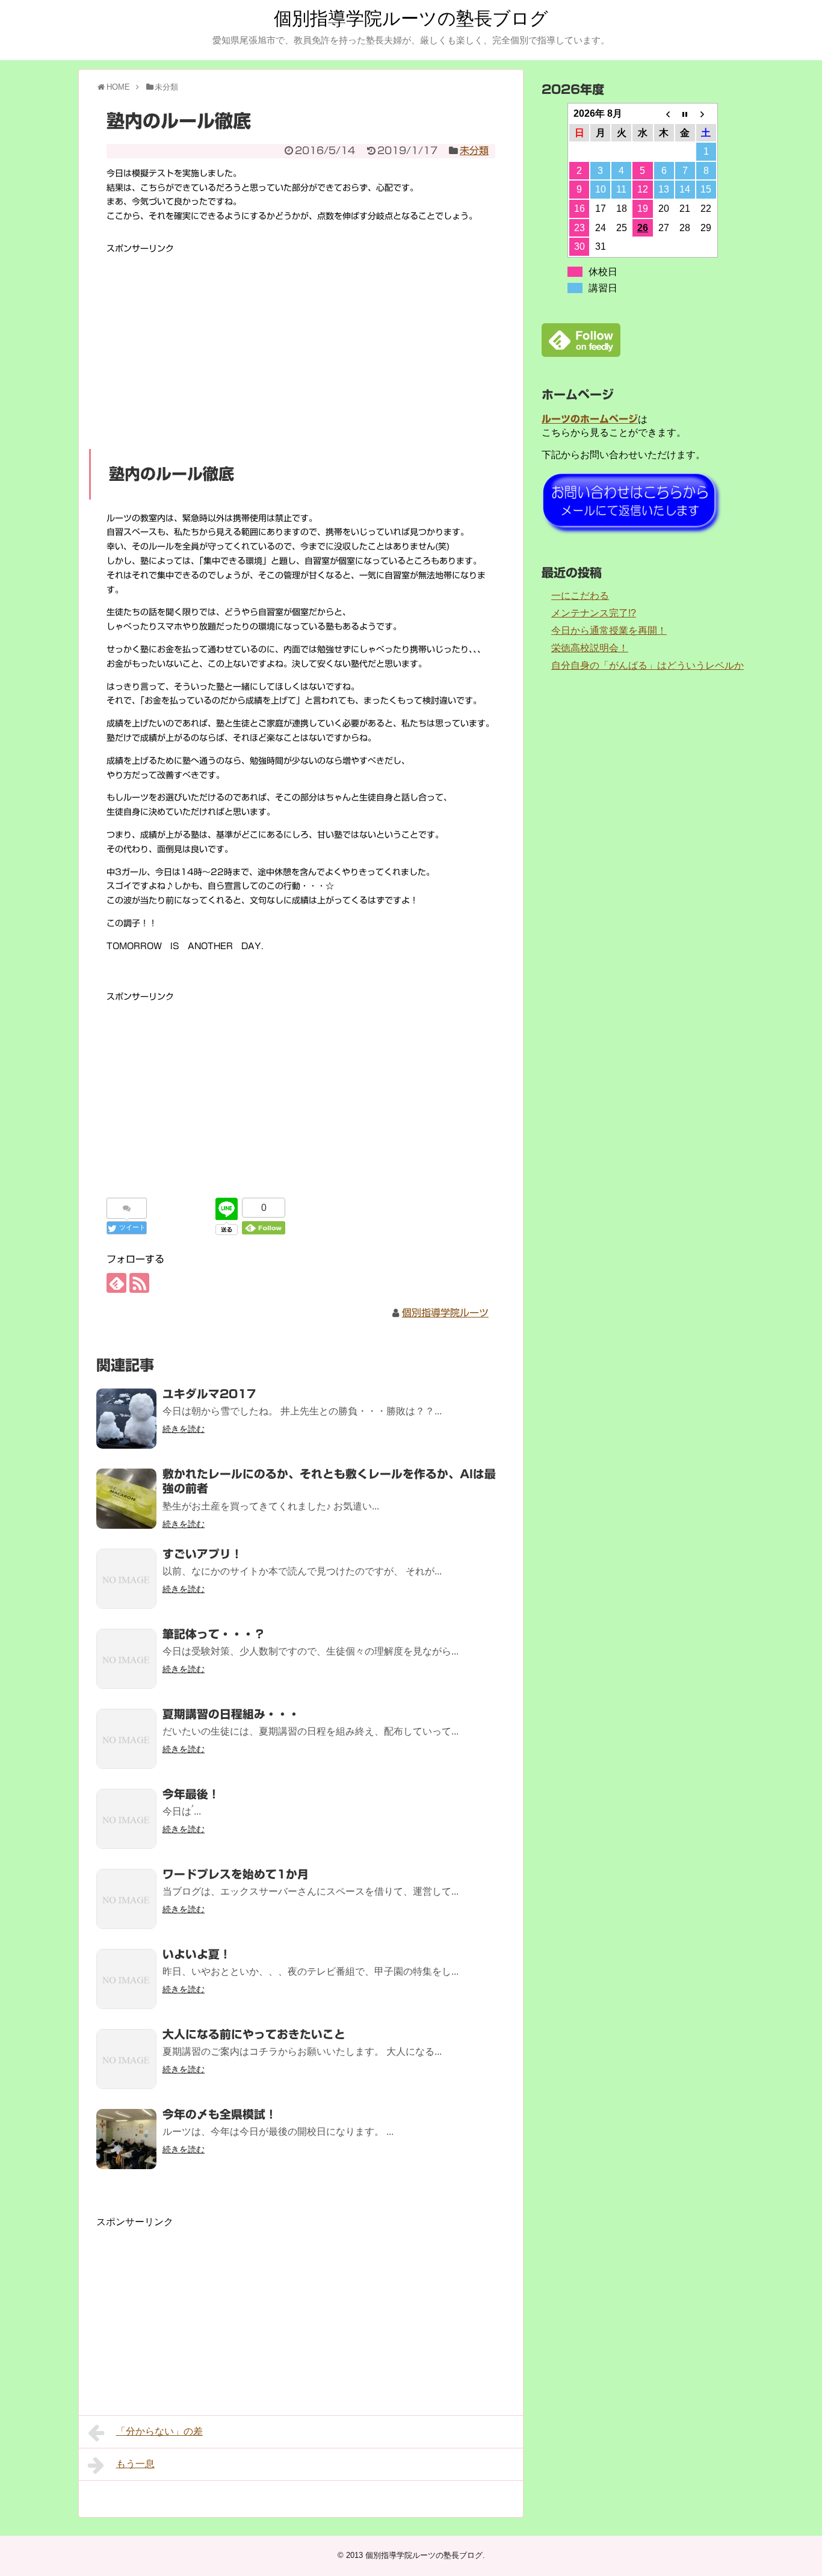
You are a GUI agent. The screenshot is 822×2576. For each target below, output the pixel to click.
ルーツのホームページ (590, 419)
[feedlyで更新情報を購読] (116, 1283)
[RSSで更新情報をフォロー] (139, 1283)
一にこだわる (580, 596)
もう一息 (135, 2464)
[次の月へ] (706, 114)
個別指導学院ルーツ (445, 1313)
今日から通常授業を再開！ (609, 630)
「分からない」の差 (159, 2431)
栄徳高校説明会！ (590, 648)
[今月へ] (685, 114)
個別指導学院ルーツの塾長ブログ (411, 18)
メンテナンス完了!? (594, 613)
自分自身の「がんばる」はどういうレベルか (647, 665)
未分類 (474, 150)
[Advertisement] (301, 341)
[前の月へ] (664, 114)
